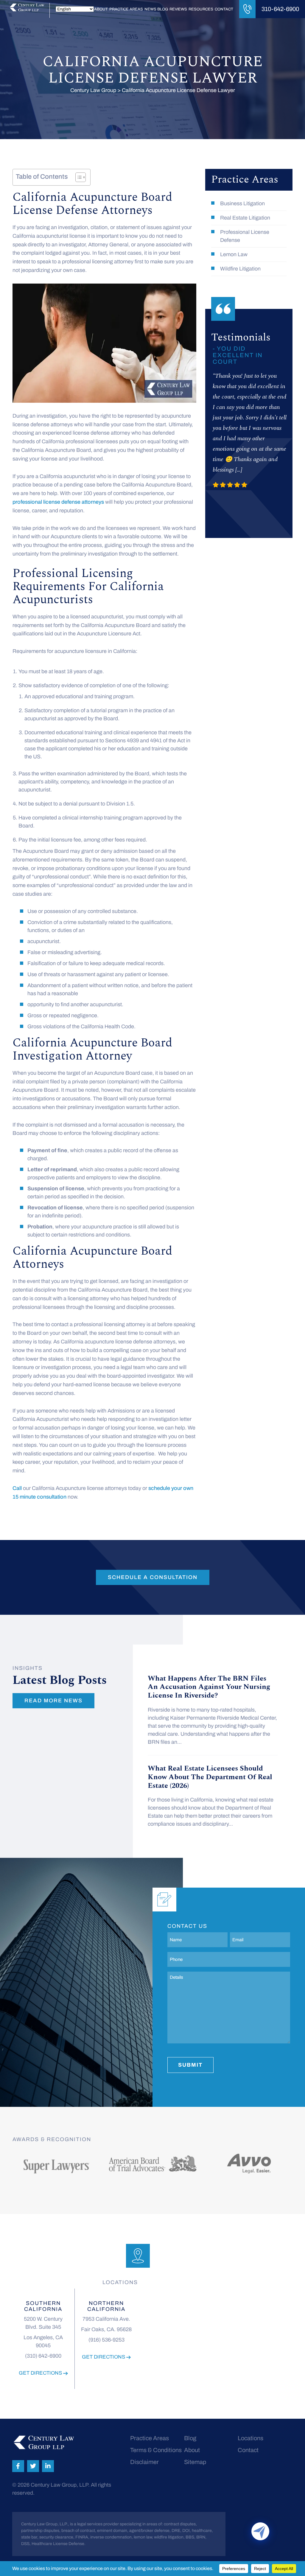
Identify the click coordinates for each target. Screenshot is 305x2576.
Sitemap (195, 2462)
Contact (224, 9)
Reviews (178, 9)
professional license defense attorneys (58, 502)
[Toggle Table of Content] (78, 177)
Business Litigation (242, 203)
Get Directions (41, 2373)
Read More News (53, 1701)
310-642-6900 (280, 9)
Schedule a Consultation (153, 1577)
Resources (201, 9)
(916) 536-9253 (106, 2340)
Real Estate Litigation (245, 218)
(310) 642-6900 (43, 2356)
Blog (190, 2438)
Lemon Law (234, 254)
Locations (250, 2438)
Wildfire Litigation (240, 269)
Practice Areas (126, 9)
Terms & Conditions (156, 2450)
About (101, 9)
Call (17, 1488)
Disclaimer (144, 2462)
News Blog (156, 9)
